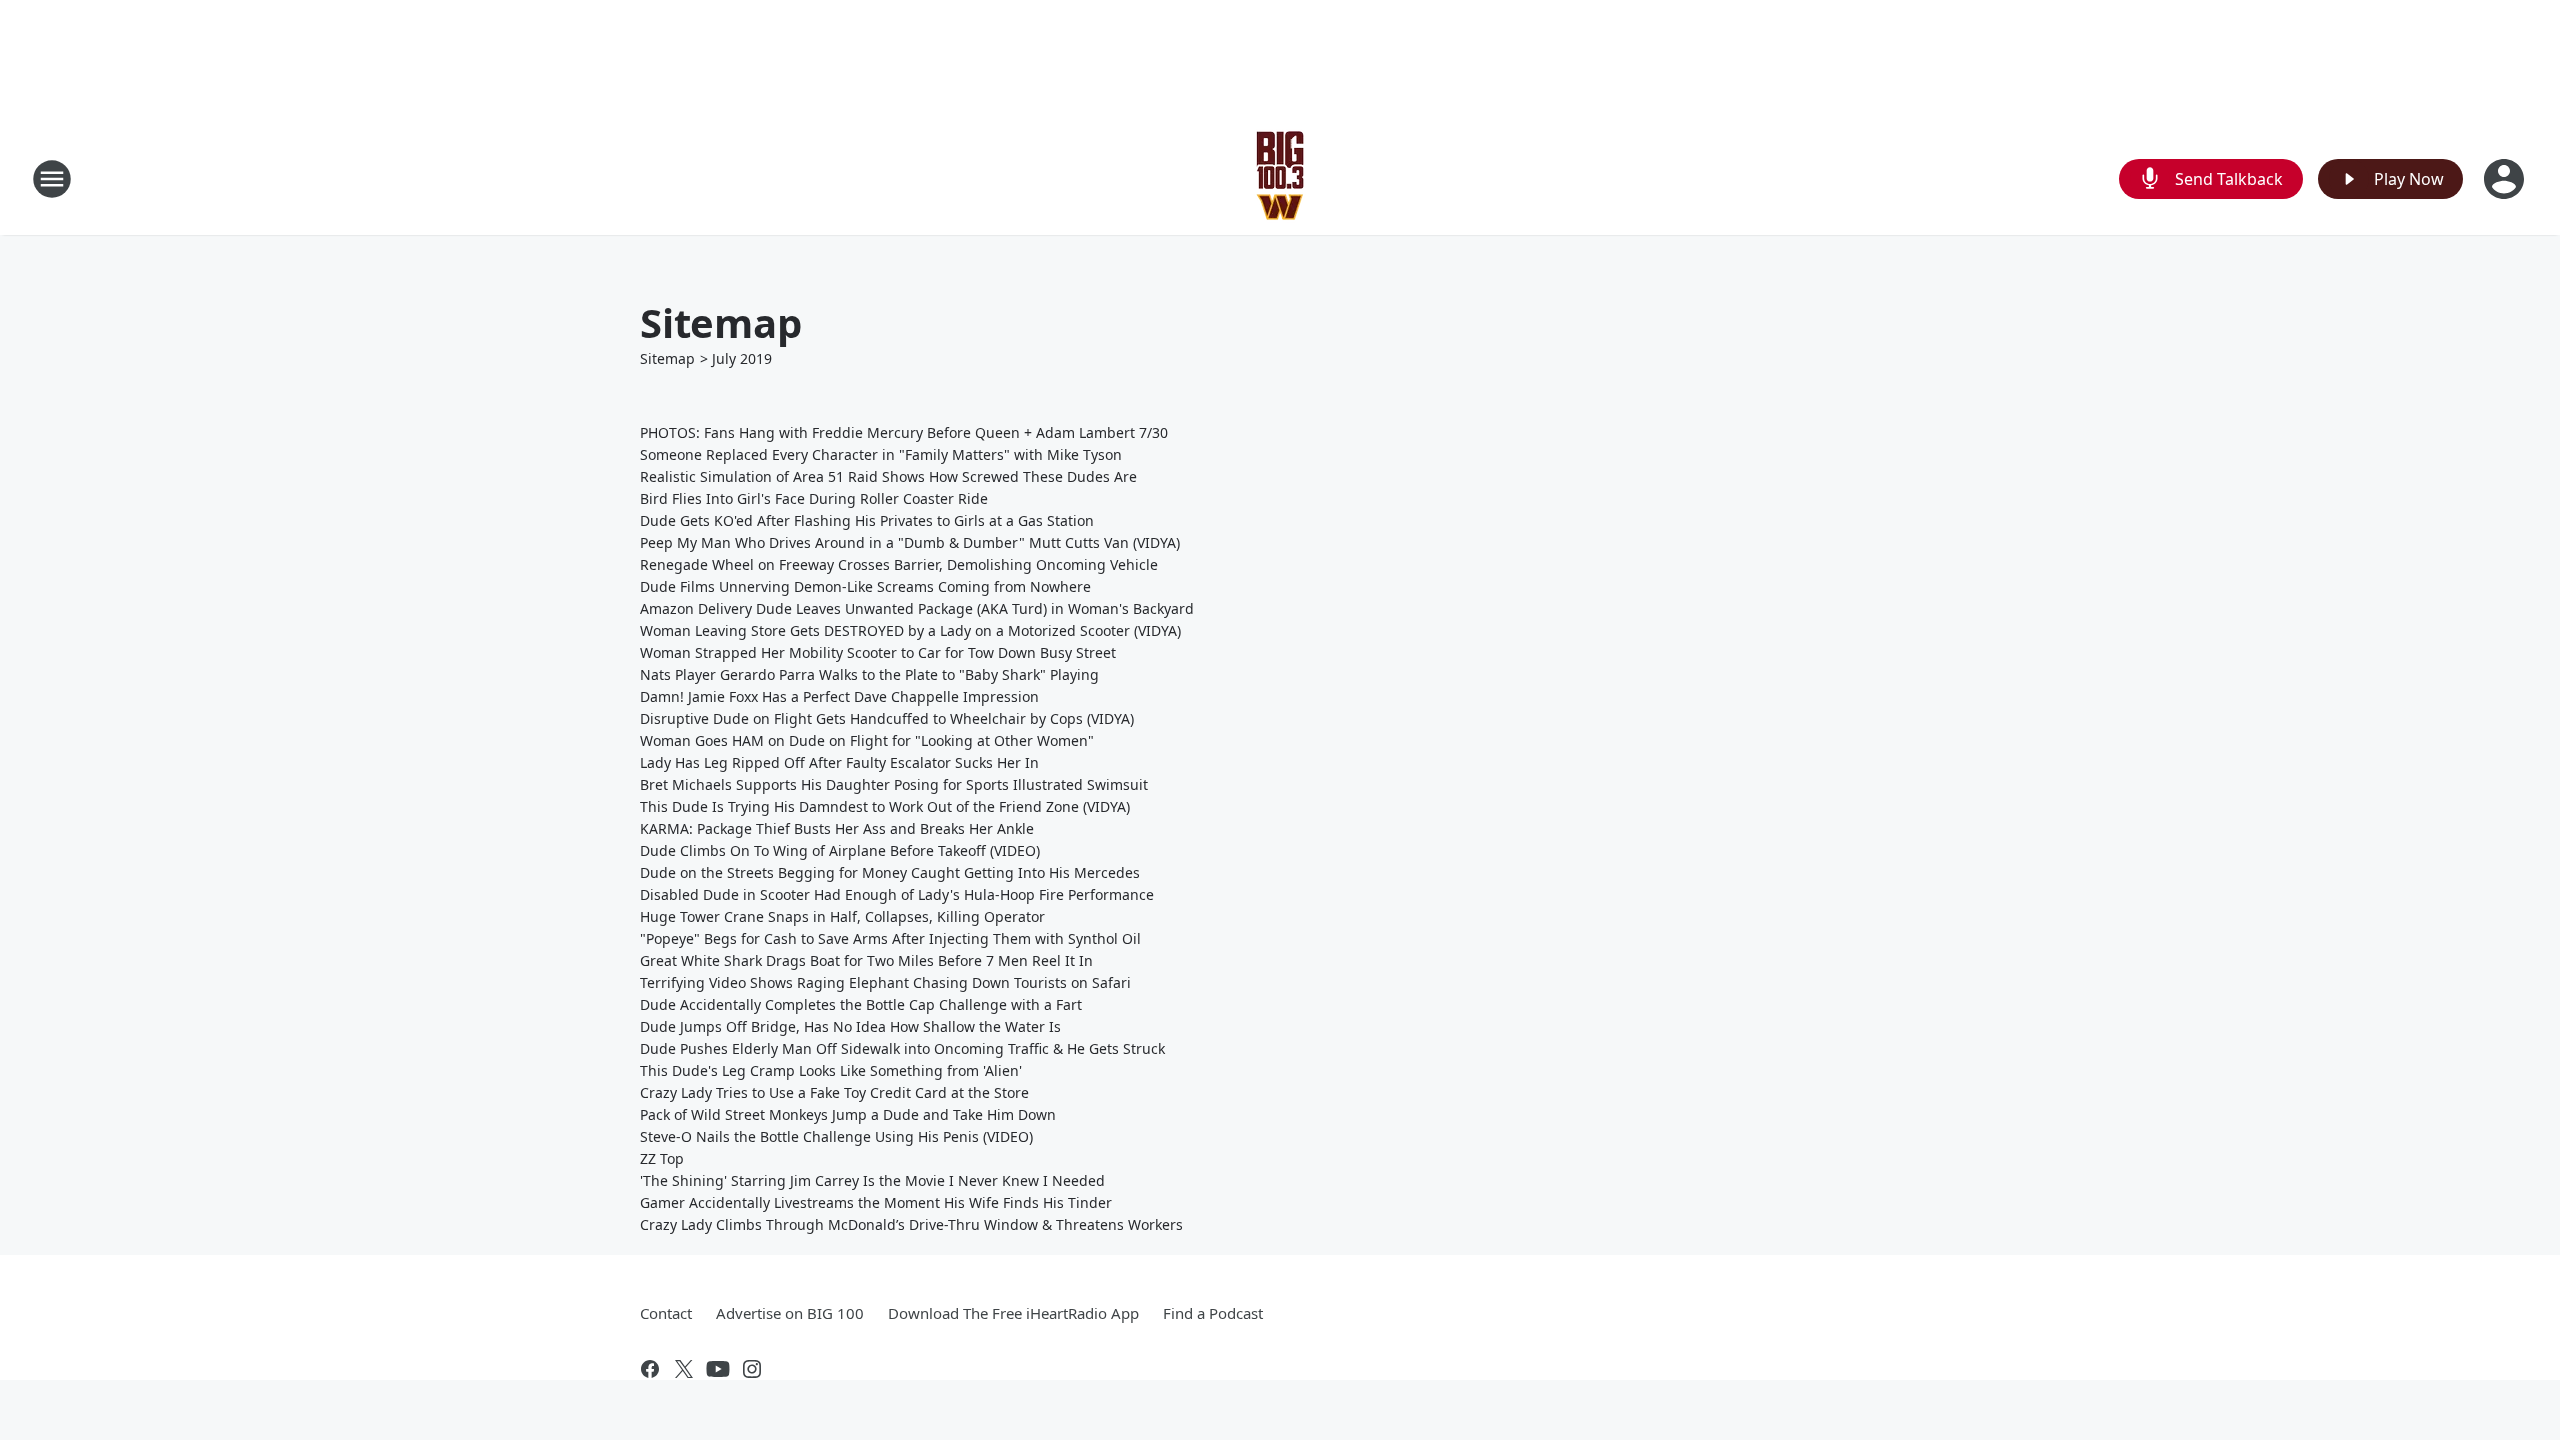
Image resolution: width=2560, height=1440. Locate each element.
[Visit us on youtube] (718, 1369)
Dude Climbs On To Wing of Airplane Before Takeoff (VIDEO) (840, 850)
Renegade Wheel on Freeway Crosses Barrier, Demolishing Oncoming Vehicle (899, 564)
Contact (666, 1313)
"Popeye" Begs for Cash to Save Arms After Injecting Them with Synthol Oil (890, 938)
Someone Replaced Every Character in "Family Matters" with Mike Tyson (881, 454)
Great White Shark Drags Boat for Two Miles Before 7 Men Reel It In (866, 960)
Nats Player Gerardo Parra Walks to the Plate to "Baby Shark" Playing (869, 674)
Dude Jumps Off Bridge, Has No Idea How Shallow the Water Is (850, 1026)
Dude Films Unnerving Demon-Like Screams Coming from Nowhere (865, 586)
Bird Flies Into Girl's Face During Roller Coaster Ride (814, 498)
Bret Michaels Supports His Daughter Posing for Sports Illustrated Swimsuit (894, 784)
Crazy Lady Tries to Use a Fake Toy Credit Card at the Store (834, 1092)
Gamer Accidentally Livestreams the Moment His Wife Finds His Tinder (876, 1202)
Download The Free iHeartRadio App (1013, 1313)
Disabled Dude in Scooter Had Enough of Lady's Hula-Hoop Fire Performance (897, 894)
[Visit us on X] (684, 1369)
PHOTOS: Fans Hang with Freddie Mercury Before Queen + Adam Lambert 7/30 (904, 432)
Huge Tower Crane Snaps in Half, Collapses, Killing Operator (842, 916)
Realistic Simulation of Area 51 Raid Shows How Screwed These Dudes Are (888, 476)
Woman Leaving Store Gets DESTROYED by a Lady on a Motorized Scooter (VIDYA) (910, 630)
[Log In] (2506, 179)
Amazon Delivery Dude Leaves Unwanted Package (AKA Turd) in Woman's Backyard (917, 608)
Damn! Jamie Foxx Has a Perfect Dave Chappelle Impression (839, 696)
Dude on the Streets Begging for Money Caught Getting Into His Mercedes (890, 872)
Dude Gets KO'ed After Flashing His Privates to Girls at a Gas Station (867, 520)
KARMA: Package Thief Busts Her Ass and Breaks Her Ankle (837, 828)
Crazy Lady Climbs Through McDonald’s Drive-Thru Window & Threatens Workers (911, 1224)
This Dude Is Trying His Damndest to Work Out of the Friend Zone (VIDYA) (885, 806)
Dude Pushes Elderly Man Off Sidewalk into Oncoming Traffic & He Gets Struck (902, 1048)
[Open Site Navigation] (52, 179)
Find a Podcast (1213, 1313)
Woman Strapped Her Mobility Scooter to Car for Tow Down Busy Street (878, 652)
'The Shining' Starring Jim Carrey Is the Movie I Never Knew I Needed (872, 1180)
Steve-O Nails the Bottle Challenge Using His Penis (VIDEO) (836, 1136)
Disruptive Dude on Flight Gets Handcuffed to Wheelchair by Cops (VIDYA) (887, 718)
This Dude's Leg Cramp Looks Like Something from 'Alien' (831, 1070)
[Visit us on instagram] (752, 1369)
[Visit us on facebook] (650, 1369)
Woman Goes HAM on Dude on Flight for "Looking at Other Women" (867, 740)
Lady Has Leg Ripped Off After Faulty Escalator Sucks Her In (839, 762)
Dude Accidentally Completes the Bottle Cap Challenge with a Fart (861, 1004)
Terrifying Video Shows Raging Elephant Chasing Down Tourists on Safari (885, 982)
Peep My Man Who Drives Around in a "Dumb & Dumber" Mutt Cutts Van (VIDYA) (910, 542)
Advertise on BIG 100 (790, 1313)
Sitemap (667, 358)
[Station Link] (1280, 178)
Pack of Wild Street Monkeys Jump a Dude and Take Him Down (848, 1114)
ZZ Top (662, 1158)
